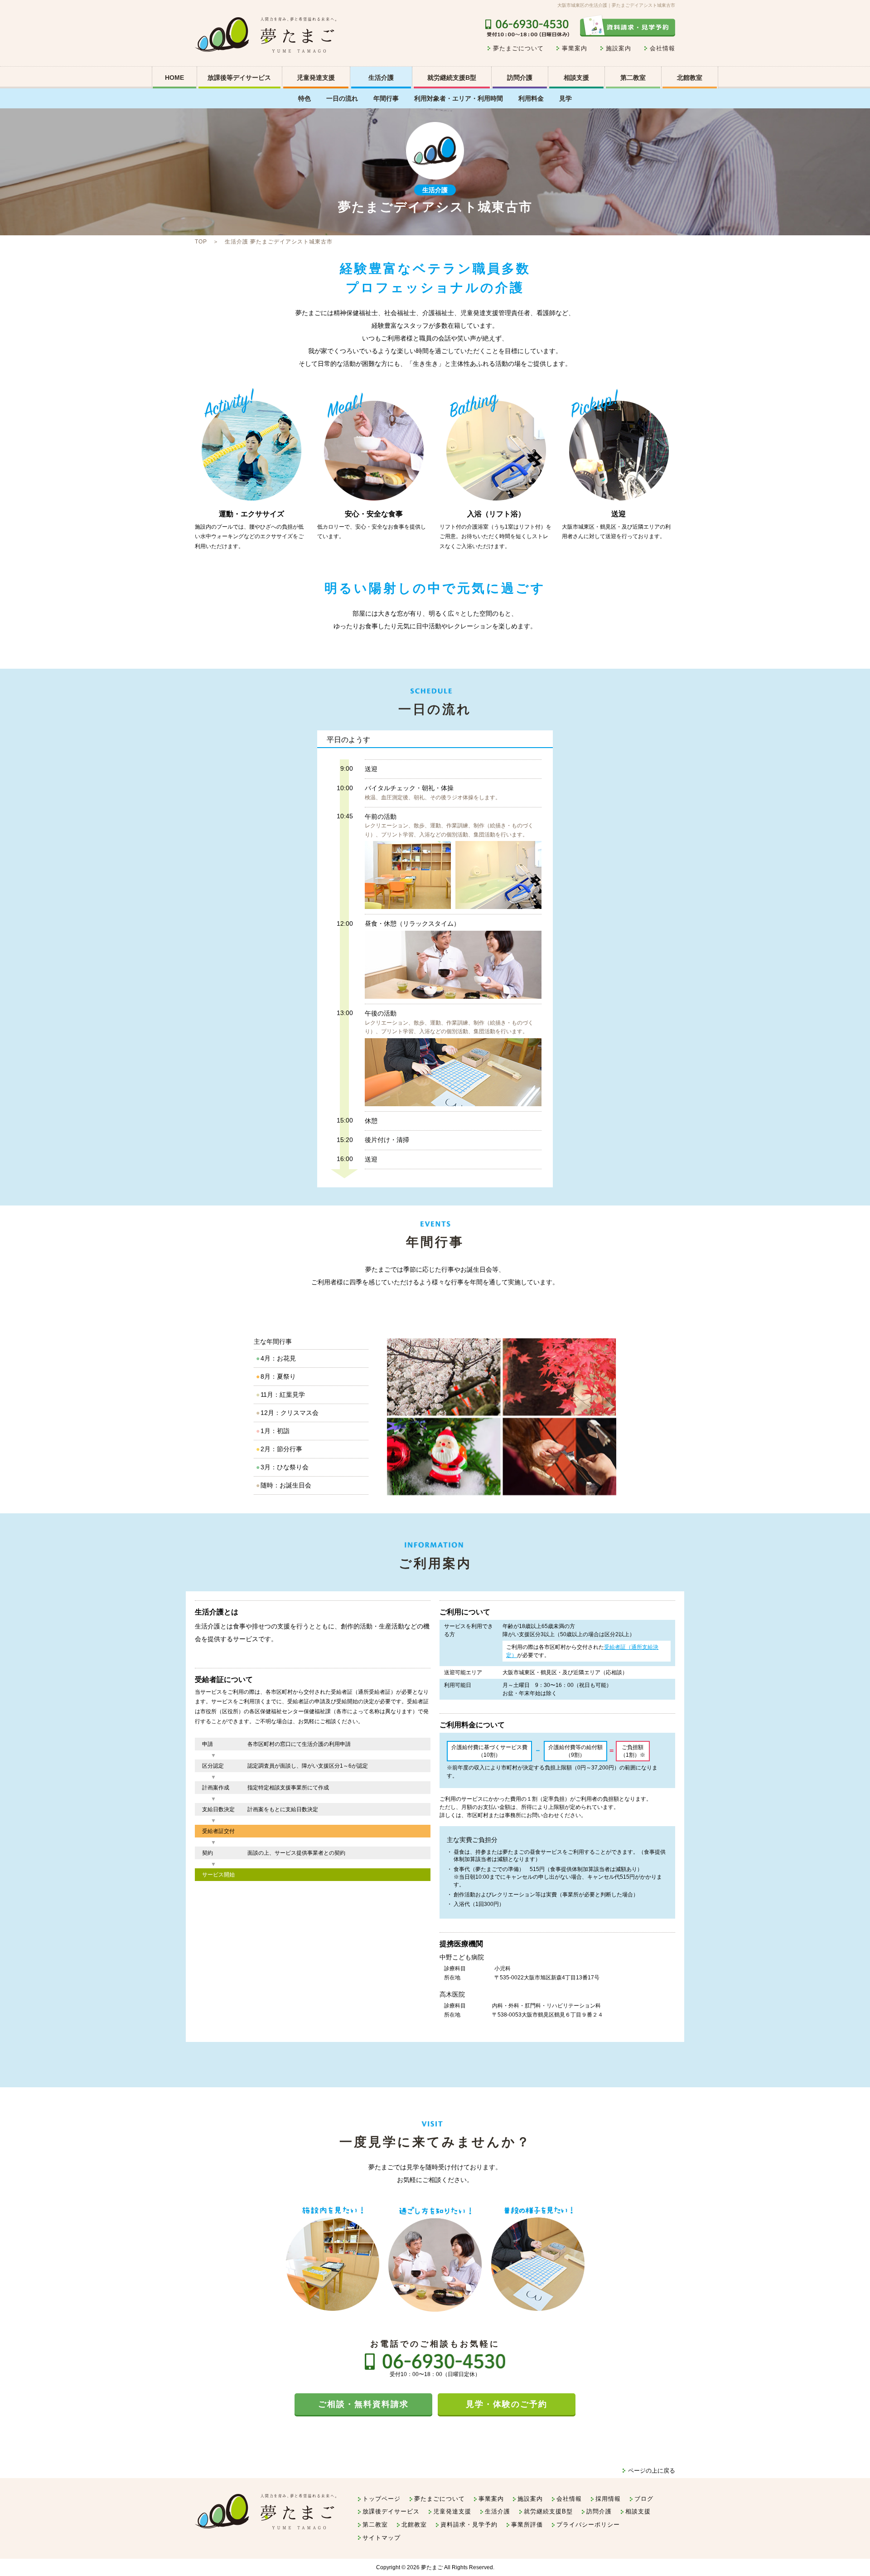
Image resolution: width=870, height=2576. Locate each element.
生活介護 (381, 78)
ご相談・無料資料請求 (363, 2404)
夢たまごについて (518, 48)
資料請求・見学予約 (469, 2525)
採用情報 (608, 2499)
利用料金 (531, 98)
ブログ (644, 2499)
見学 (565, 98)
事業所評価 (527, 2525)
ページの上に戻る (652, 2471)
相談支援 (576, 78)
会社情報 (662, 48)
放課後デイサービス (391, 2511)
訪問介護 (520, 78)
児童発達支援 (452, 2511)
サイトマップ (382, 2538)
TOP (201, 242)
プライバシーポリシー (588, 2525)
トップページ (382, 2499)
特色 (304, 98)
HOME (174, 78)
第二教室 (633, 78)
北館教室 (690, 78)
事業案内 (575, 48)
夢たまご (432, 2567)
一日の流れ (342, 98)
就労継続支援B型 (452, 78)
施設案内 (619, 48)
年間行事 (386, 98)
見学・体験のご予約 (507, 2404)
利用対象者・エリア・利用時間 (459, 98)
